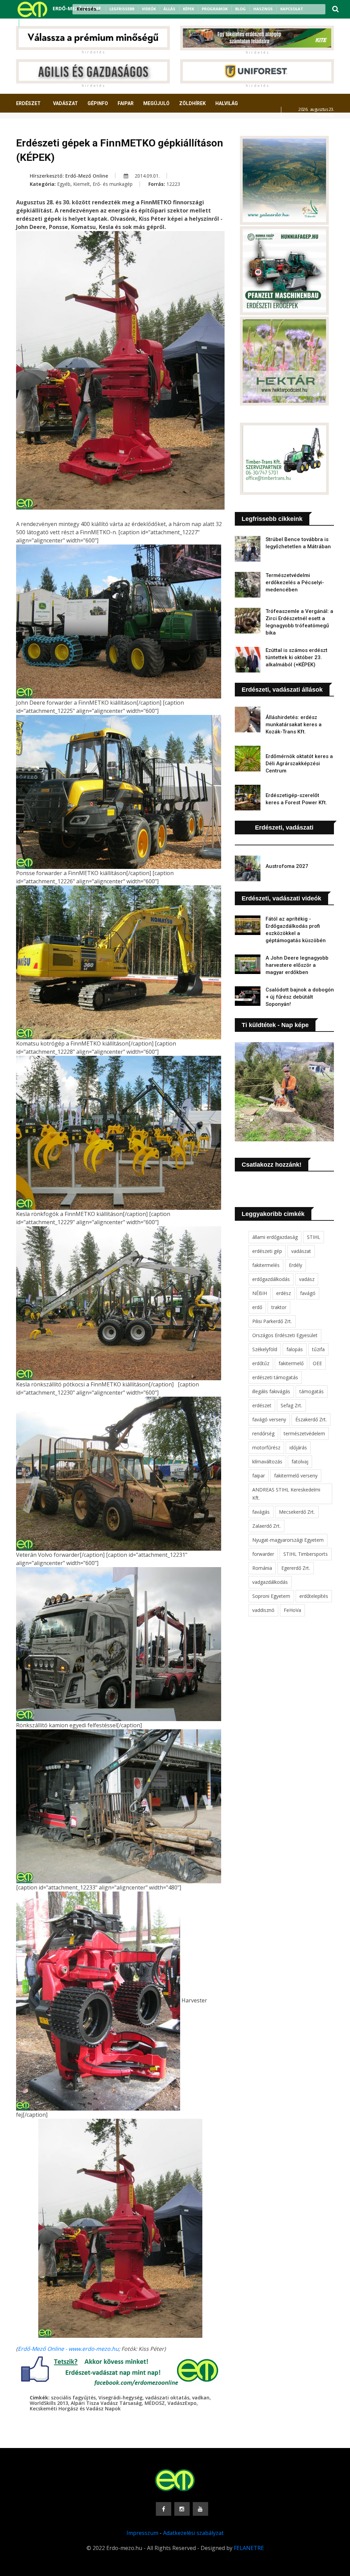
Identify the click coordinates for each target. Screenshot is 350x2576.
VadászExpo (182, 2403)
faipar (259, 1476)
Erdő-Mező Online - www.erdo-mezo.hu (68, 2349)
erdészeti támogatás (275, 1377)
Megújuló (156, 103)
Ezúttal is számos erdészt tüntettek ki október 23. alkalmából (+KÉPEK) (297, 657)
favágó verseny (269, 1419)
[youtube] (44, 23)
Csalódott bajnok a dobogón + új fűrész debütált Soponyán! (300, 997)
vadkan (201, 2398)
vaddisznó (263, 1610)
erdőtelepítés (314, 1596)
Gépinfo (98, 103)
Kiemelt (82, 184)
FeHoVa (292, 1610)
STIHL (314, 1237)
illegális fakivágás (271, 1391)
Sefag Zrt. (291, 1405)
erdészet (262, 1405)
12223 (173, 184)
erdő (257, 1307)
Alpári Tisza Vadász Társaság (106, 2403)
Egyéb (64, 184)
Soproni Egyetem (271, 1596)
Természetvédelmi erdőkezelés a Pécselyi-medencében (295, 582)
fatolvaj (300, 1462)
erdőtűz (261, 1363)
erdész (284, 1293)
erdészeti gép (267, 1251)
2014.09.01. (146, 176)
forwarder (263, 1554)
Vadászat (65, 103)
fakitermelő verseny (296, 1476)
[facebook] (27, 23)
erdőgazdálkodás (271, 1279)
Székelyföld (265, 1349)
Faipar (126, 103)
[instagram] (36, 23)
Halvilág (227, 103)
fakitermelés (266, 1265)
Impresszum (142, 2533)
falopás (295, 1349)
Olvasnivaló (85, 129)
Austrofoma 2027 (287, 866)
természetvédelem (304, 1433)
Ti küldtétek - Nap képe (275, 1025)
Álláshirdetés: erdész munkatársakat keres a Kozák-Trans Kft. (294, 725)
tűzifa (318, 1349)
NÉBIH (260, 1293)
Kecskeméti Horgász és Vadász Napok (75, 2408)
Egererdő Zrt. (296, 1568)
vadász (307, 1279)
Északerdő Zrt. (311, 1419)
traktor (279, 1307)
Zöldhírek (192, 103)
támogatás (312, 1391)
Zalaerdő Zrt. (266, 1526)
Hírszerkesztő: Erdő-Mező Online (69, 176)
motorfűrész (266, 1447)
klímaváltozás (267, 1462)
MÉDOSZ (155, 2403)
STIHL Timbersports (306, 1554)
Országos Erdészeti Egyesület (285, 1335)
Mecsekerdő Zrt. (297, 1512)
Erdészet (28, 103)
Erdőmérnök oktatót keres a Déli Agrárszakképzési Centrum (299, 764)
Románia (262, 1568)
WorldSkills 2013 (49, 2403)
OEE (317, 1363)
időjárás (298, 1447)
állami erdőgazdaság (275, 1237)
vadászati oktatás (167, 2398)
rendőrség (263, 1433)
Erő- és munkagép (113, 184)
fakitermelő (291, 1363)
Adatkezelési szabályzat (193, 2533)
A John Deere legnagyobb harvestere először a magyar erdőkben (297, 965)
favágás (261, 1512)
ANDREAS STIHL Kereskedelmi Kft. (286, 1494)
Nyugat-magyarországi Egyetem (288, 1540)
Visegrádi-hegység (120, 2398)
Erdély (295, 1265)
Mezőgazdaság (40, 129)
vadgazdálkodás (270, 1582)
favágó (308, 1293)
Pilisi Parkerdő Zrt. (272, 1321)
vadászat (301, 1251)
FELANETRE (249, 2548)
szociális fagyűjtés (73, 2398)
